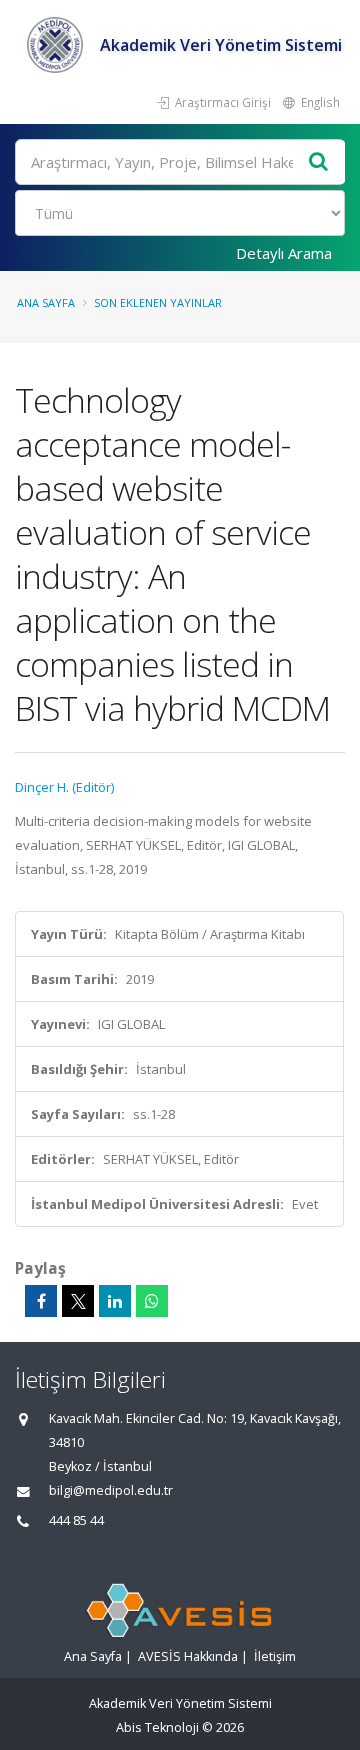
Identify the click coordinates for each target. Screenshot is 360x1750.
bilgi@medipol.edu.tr (111, 1490)
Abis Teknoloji (157, 1727)
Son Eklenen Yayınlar (158, 302)
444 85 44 (76, 1520)
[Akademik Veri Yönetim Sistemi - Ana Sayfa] (57, 45)
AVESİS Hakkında (188, 1656)
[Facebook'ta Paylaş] (41, 1301)
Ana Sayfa (46, 302)
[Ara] (319, 162)
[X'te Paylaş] (78, 1301)
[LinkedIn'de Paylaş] (115, 1301)
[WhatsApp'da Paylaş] (152, 1301)
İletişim (275, 1656)
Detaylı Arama (284, 253)
